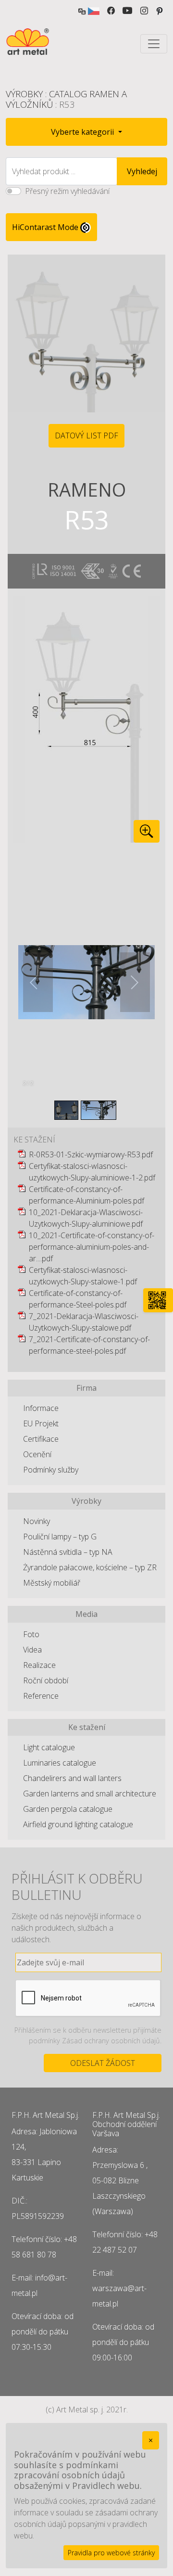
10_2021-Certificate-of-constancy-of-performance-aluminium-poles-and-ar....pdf (92, 1247)
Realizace (39, 1665)
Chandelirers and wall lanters (72, 1778)
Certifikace (41, 1439)
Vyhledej (142, 171)
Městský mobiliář (52, 1583)
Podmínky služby (51, 1470)
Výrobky (24, 94)
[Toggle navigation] (154, 44)
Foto (31, 1634)
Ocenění (37, 1454)
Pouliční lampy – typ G (60, 1537)
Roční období (46, 1680)
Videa (32, 1650)
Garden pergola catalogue (68, 1809)
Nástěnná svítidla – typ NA (68, 1552)
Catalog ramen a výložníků (66, 99)
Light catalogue (49, 1747)
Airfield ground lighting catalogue (78, 1824)
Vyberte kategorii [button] (83, 132)
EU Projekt (41, 1423)
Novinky (37, 1521)
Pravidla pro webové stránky (111, 2553)
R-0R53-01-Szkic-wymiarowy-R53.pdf (91, 1154)
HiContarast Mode (46, 227)
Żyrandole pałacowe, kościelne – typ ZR (90, 1567)
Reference (41, 1696)
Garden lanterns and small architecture (90, 1794)
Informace (41, 1408)
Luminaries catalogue (60, 1763)
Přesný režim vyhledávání (67, 191)
